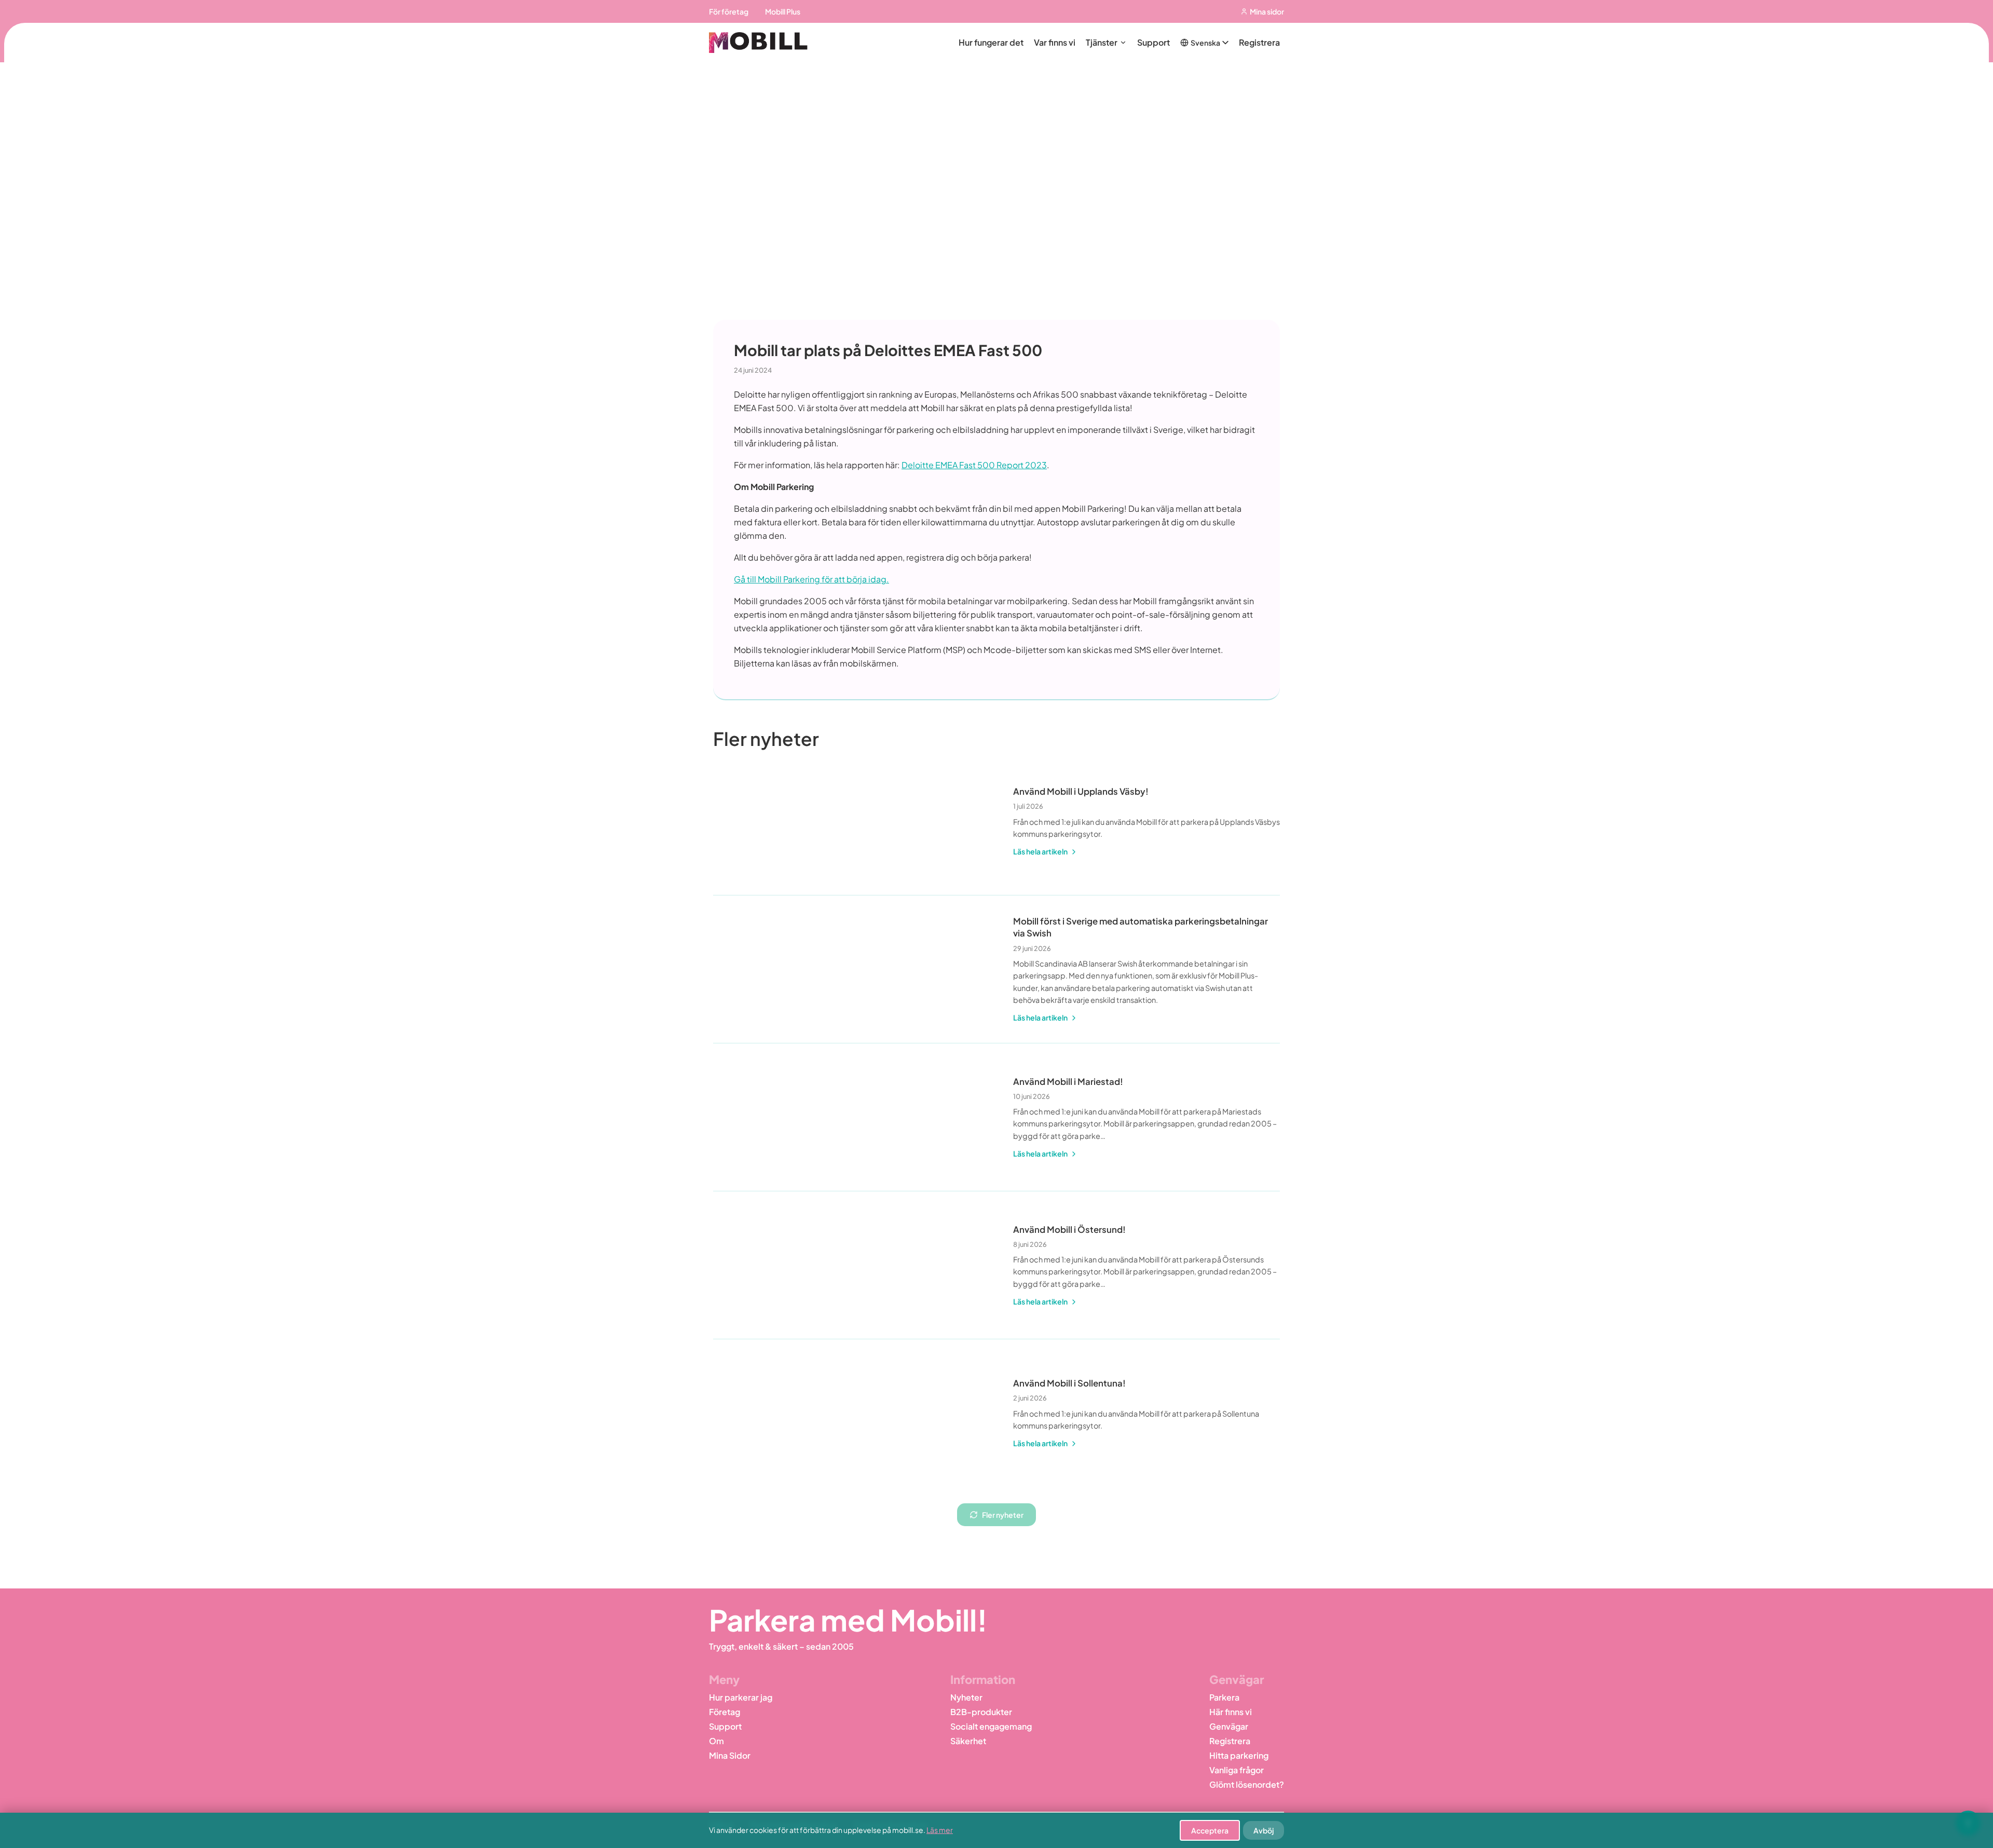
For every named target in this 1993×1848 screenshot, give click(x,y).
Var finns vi (1055, 42)
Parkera (1224, 1697)
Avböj (1264, 1830)
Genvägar (1229, 1726)
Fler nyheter (1003, 1515)
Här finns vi (1231, 1712)
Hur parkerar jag (741, 1697)
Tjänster (1102, 42)
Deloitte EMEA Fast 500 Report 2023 (974, 465)
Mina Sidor (730, 1755)
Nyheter (966, 1697)
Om (716, 1741)
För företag (729, 11)
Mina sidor (1267, 11)
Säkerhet (968, 1741)
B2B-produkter (981, 1712)
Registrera (1259, 42)
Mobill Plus (783, 11)
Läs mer (940, 1830)
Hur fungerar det (991, 42)
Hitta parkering (1239, 1755)
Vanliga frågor (1237, 1770)
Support (1154, 42)
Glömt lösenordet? (1247, 1784)
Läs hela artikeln (1040, 851)
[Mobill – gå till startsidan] (758, 42)
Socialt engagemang (991, 1726)
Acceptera (1210, 1830)
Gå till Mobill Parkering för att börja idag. (811, 579)
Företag (725, 1712)
